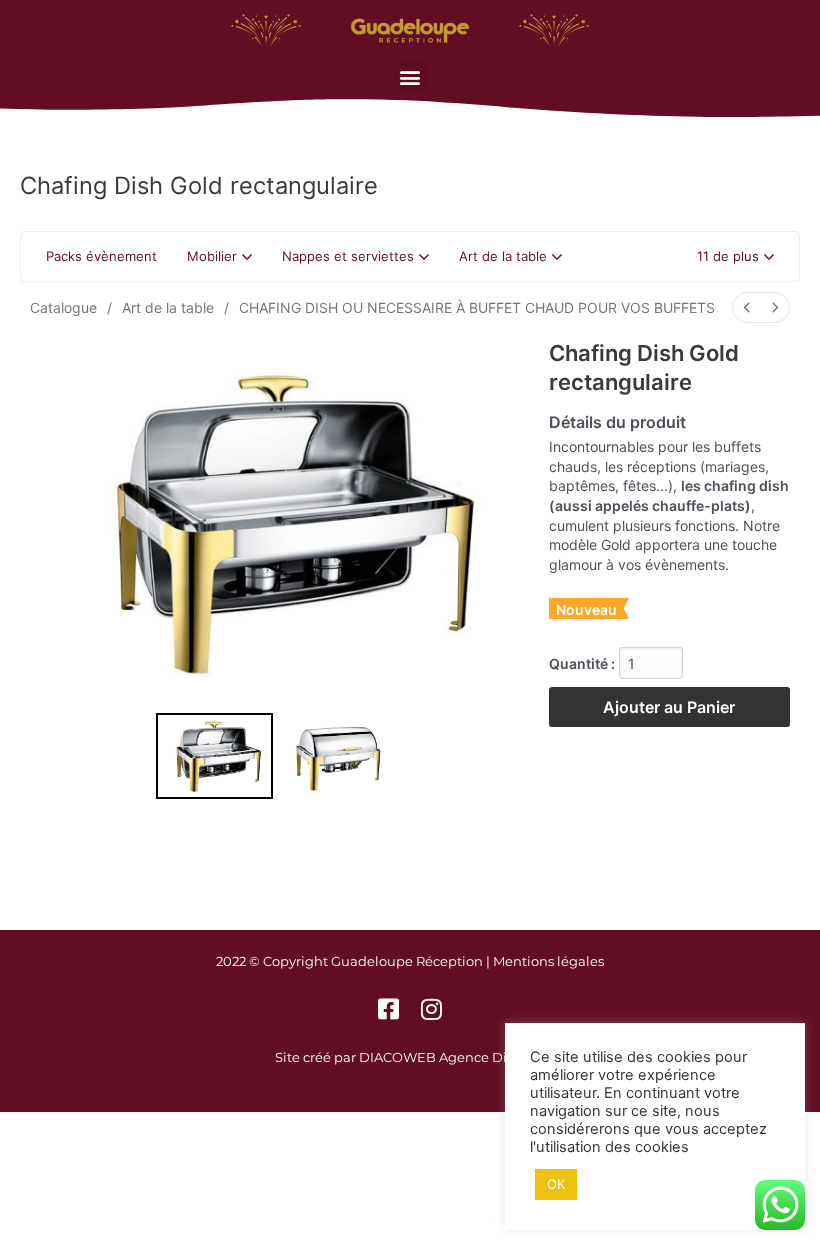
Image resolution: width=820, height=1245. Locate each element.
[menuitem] (747, 307)
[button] (410, 76)
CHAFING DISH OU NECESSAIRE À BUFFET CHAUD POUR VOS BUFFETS (477, 307)
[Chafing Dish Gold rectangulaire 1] (340, 756)
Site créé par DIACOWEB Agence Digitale (410, 1057)
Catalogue (63, 307)
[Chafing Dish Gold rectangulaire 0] (215, 756)
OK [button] (556, 1184)
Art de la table (168, 307)
